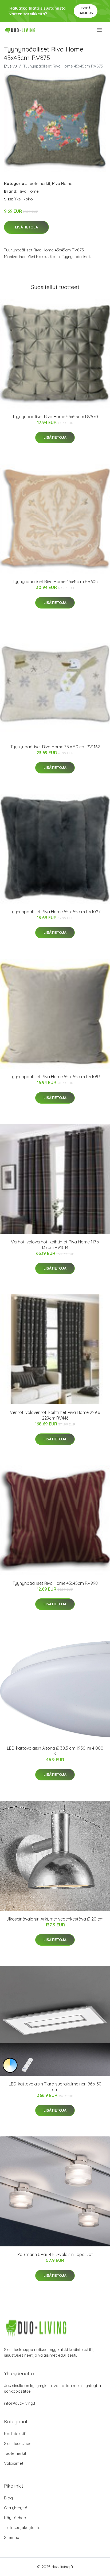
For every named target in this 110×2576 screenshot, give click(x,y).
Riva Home (62, 183)
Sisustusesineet (18, 2443)
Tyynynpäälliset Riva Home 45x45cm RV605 (55, 582)
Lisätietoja (26, 227)
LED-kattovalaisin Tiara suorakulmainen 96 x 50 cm (55, 2087)
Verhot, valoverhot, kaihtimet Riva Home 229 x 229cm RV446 (55, 1415)
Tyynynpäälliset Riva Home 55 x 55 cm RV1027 (55, 912)
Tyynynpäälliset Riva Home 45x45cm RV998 (55, 1583)
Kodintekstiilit (16, 2434)
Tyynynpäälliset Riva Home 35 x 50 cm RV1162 (55, 747)
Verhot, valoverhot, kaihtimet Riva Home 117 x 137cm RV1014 (55, 1245)
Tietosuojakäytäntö (22, 2528)
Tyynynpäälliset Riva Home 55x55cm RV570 (55, 417)
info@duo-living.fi (20, 2403)
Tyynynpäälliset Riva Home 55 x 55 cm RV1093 (55, 1077)
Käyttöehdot (16, 2518)
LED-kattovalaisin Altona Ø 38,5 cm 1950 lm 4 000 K (55, 1751)
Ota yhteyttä (16, 2508)
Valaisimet (14, 2463)
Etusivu (10, 66)
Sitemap (12, 2537)
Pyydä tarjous (86, 11)
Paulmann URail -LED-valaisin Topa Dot (55, 2254)
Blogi (9, 2498)
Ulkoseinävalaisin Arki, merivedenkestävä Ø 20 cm (55, 1919)
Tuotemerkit (39, 183)
